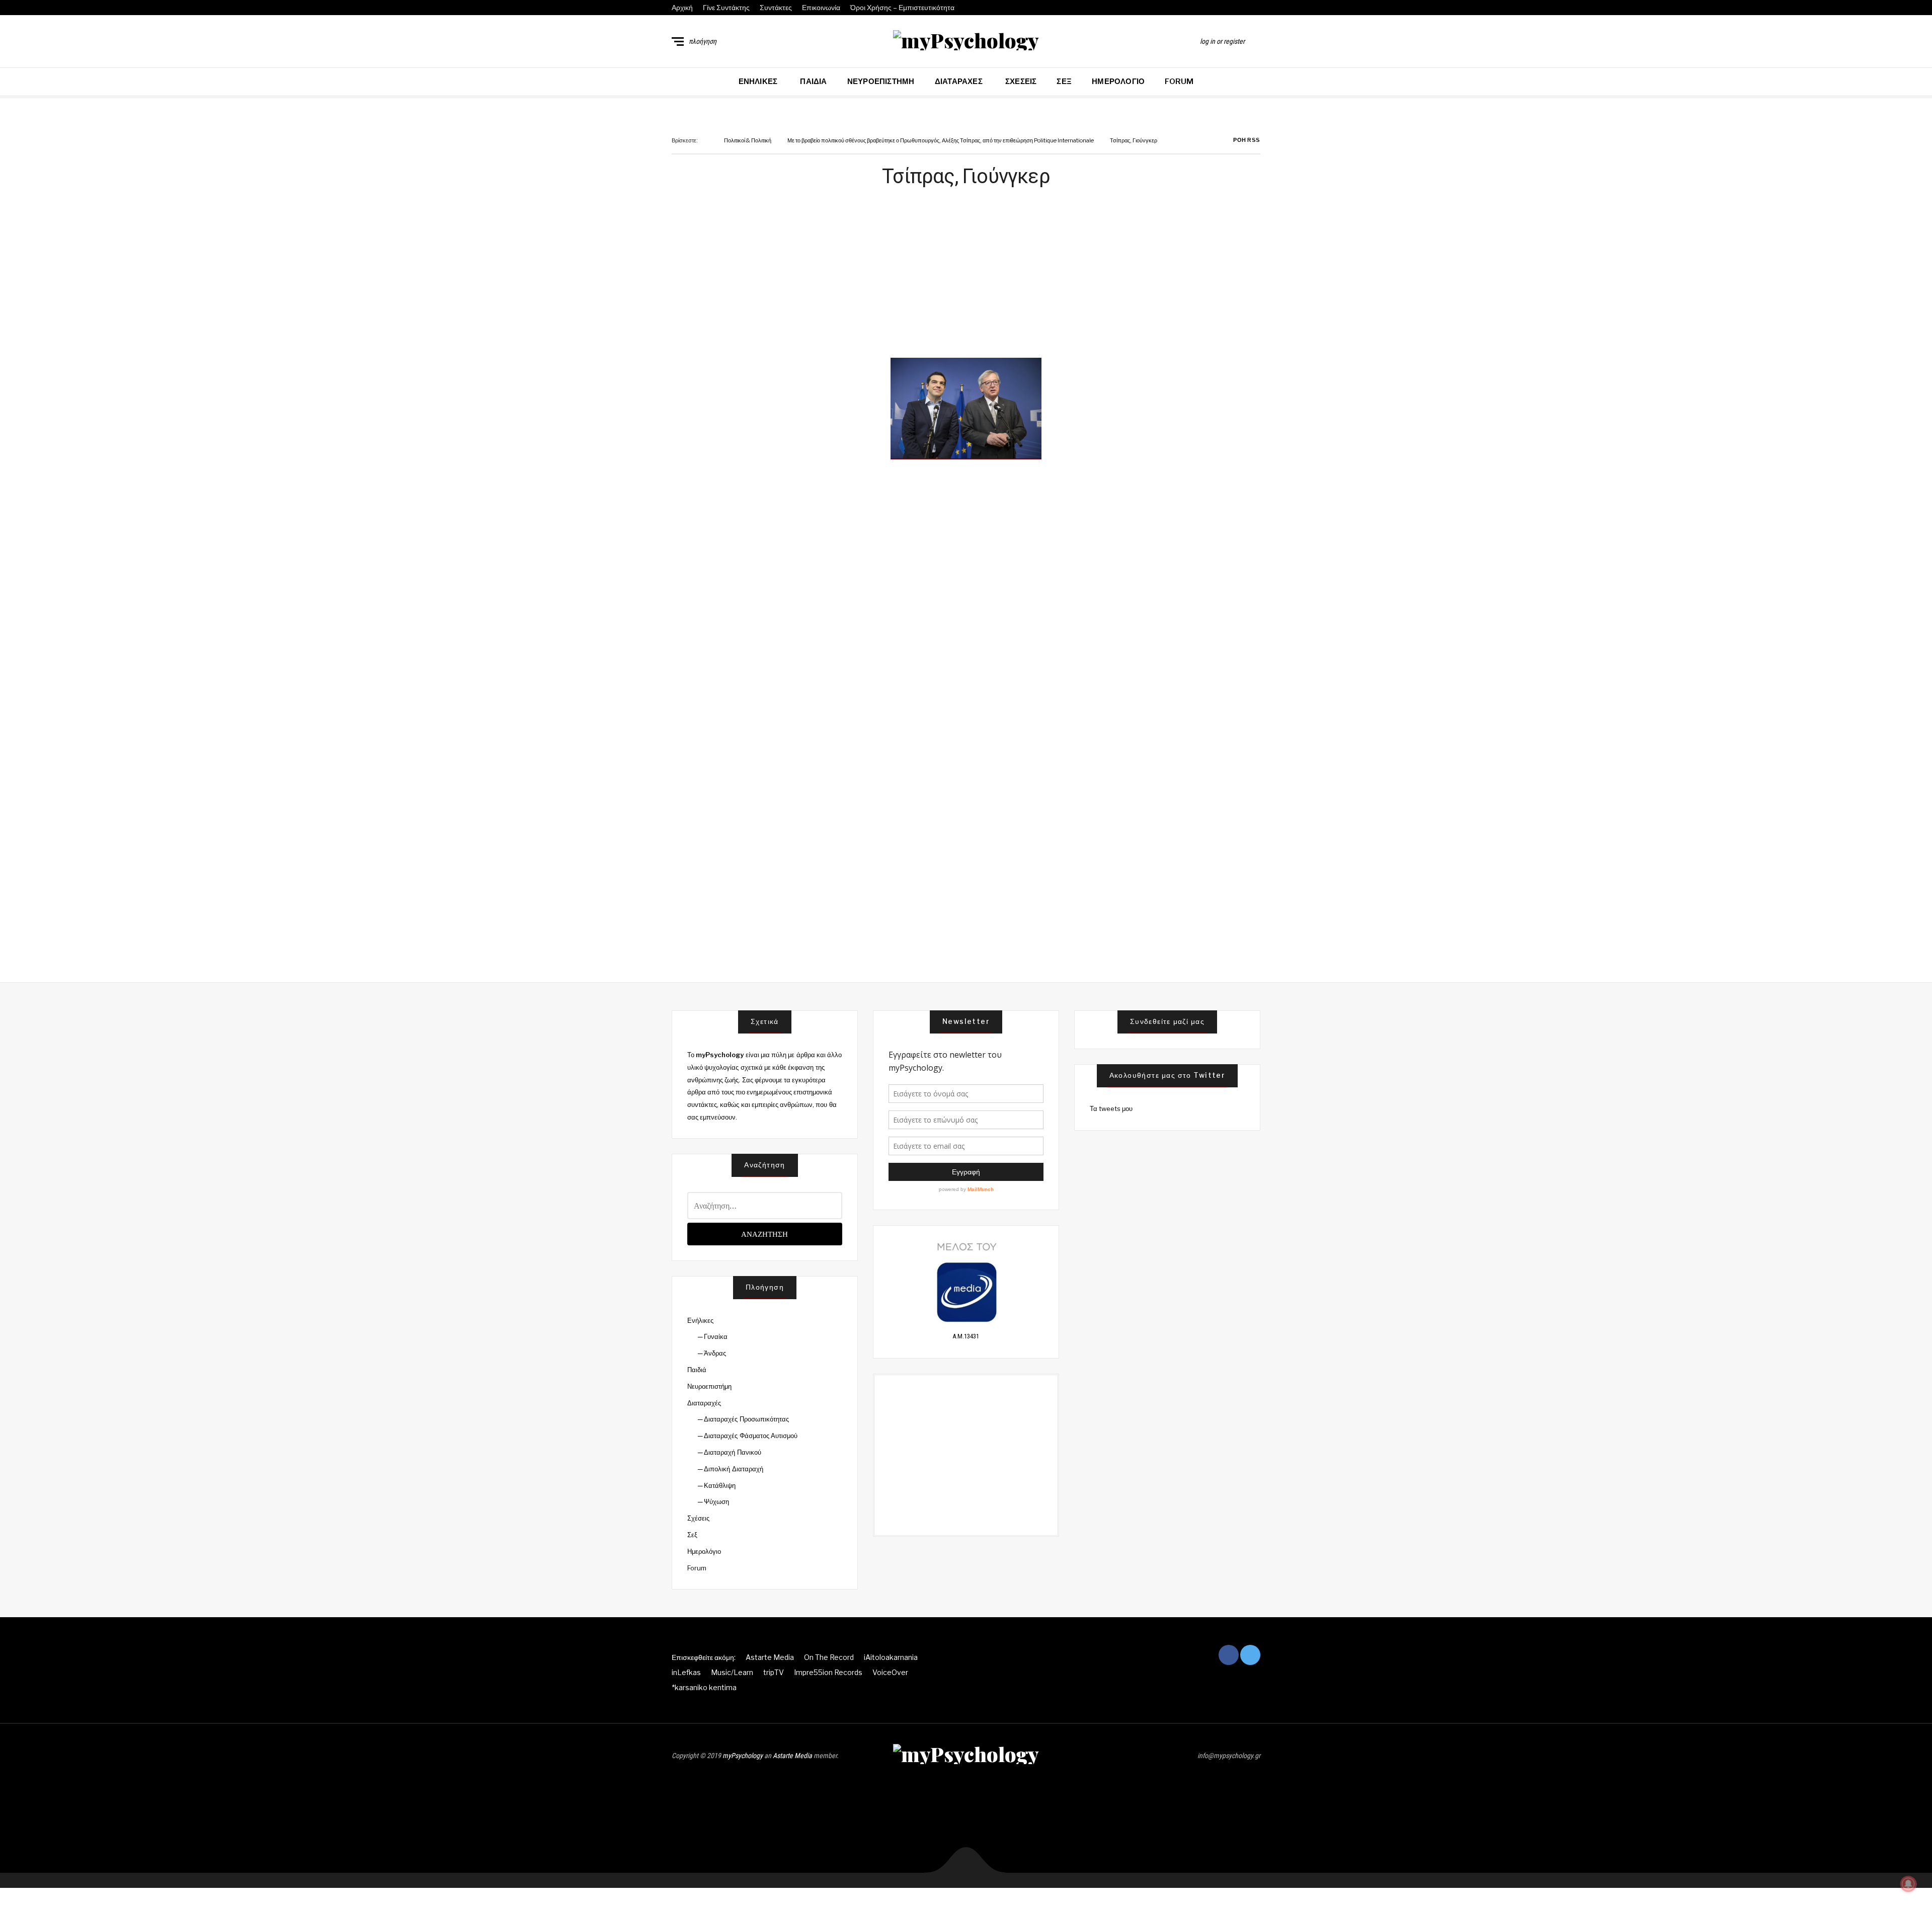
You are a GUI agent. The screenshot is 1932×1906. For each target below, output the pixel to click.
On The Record (829, 1657)
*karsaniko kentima (704, 1687)
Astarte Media (770, 1657)
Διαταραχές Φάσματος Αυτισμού (751, 1436)
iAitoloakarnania (891, 1657)
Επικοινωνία (821, 7)
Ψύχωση (716, 1501)
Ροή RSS (1246, 140)
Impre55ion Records (828, 1672)
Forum (1179, 82)
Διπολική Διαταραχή (733, 1469)
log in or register (1222, 41)
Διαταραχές (959, 82)
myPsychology (743, 1756)
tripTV (774, 1672)
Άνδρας (715, 1353)
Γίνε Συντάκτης (726, 7)
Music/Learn (732, 1672)
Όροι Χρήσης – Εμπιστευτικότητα (902, 7)
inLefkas (686, 1672)
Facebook (1246, 8)
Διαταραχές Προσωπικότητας (746, 1419)
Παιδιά (813, 82)
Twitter (1257, 8)
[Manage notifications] (1908, 1884)
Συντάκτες (776, 7)
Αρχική (682, 7)
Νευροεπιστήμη (881, 82)
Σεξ (1064, 82)
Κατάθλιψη (720, 1485)
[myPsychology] (966, 40)
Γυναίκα (716, 1336)
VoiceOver (890, 1672)
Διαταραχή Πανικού (732, 1452)
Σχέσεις (1021, 82)
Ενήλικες (758, 82)
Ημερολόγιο (1118, 82)
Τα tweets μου (1111, 1108)
